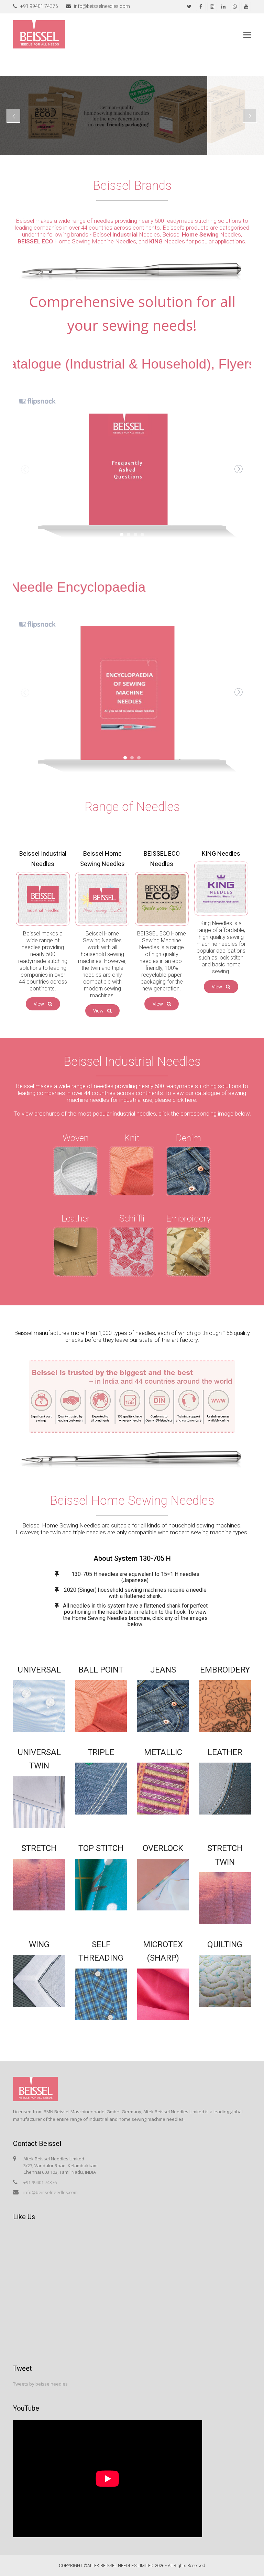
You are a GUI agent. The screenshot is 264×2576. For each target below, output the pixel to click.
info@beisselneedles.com (51, 2192)
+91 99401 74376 (40, 2182)
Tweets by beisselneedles (40, 2384)
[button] (247, 34)
